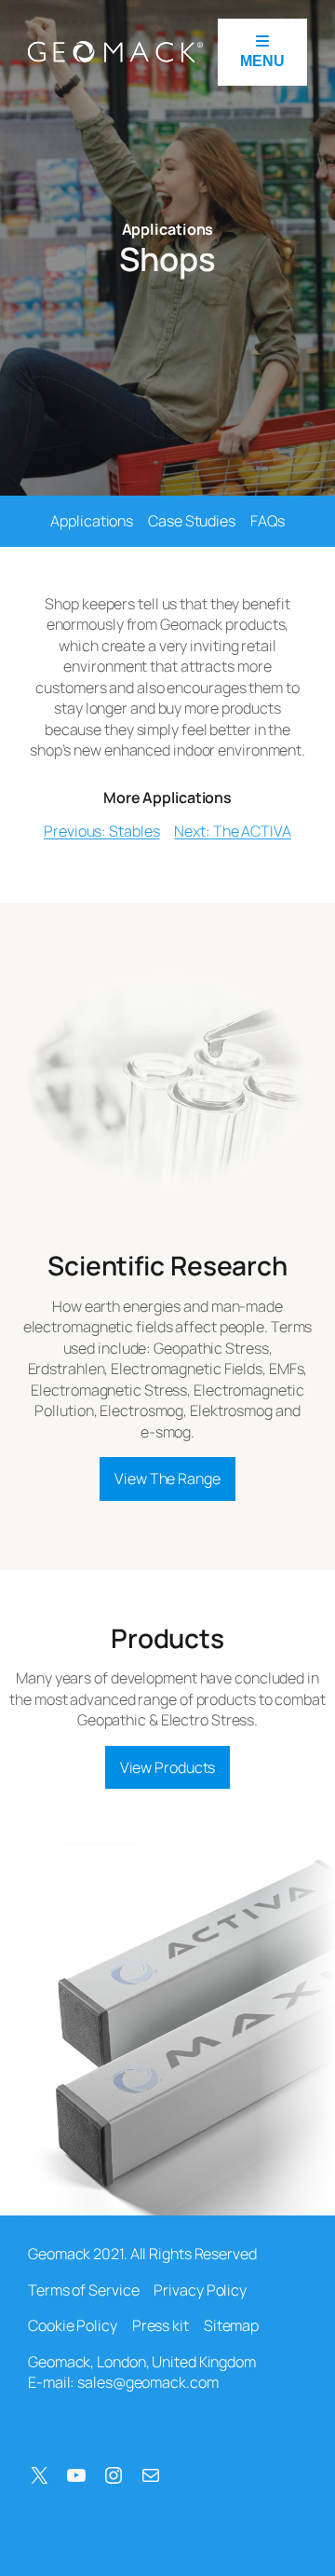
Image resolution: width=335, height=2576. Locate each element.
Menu (262, 61)
